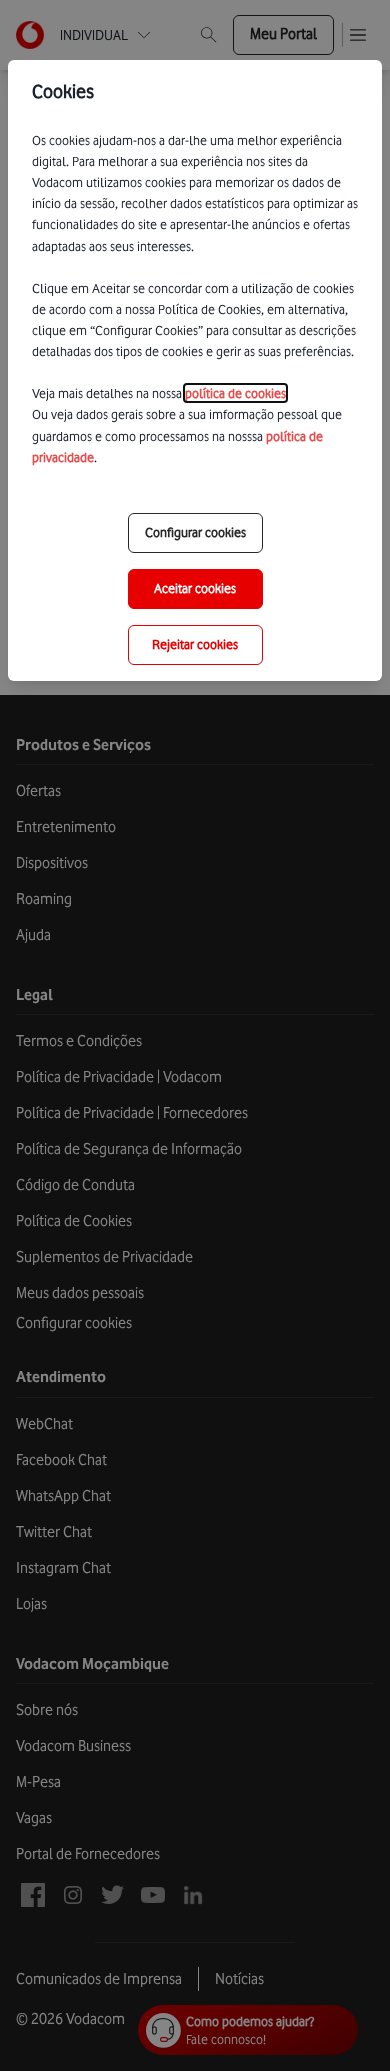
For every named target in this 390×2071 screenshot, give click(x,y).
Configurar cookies (195, 532)
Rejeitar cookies (195, 644)
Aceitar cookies (195, 588)
